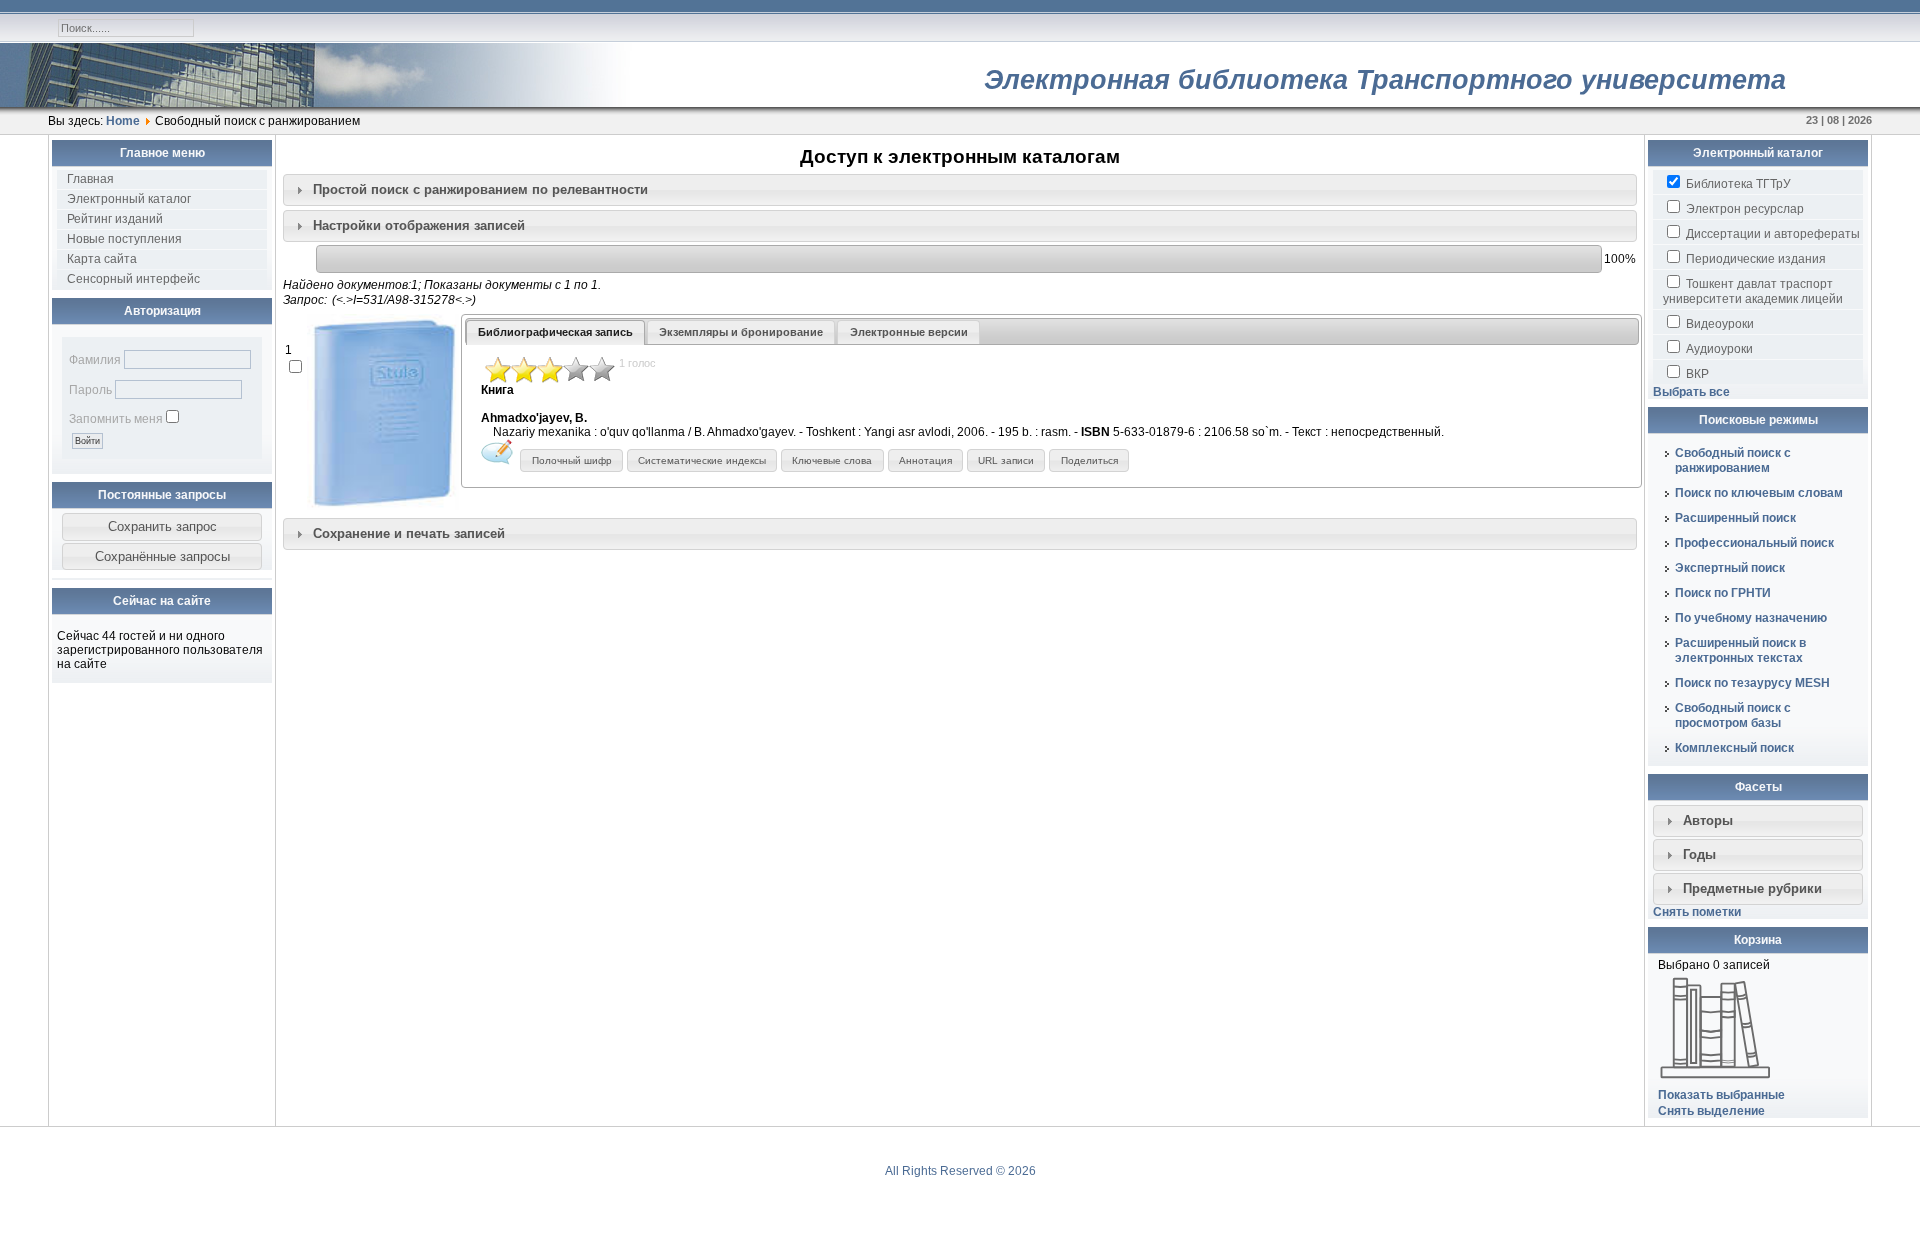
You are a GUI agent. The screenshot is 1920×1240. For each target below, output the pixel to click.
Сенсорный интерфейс (133, 279)
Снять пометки (1697, 912)
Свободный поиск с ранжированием (1733, 460)
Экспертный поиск (1730, 568)
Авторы (1708, 820)
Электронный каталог (129, 199)
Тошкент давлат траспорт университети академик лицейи (1753, 291)
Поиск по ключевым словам (1759, 493)
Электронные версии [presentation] (909, 332)
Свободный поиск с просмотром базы (1733, 715)
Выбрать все (1691, 392)
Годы (1699, 854)
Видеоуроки (1718, 324)
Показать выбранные (1721, 1095)
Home (123, 121)
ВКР (1696, 374)
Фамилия (95, 360)
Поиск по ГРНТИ (1723, 593)
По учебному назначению (1751, 618)
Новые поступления (124, 239)
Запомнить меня (116, 419)
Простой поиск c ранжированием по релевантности (480, 189)
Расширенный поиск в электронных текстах (1740, 650)
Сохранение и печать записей (409, 533)
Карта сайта (102, 259)
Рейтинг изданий (115, 219)
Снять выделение (1711, 1111)
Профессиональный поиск (1754, 543)
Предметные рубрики (1752, 888)
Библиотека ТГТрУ (1737, 184)
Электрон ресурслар (1743, 209)
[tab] (960, 190)
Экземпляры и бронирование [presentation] (741, 332)
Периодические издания (1754, 259)
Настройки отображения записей (419, 225)
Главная (90, 179)
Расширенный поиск (1735, 518)
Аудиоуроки (1718, 349)
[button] (162, 527)
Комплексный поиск (1734, 748)
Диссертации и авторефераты (1771, 234)
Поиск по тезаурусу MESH (1752, 683)
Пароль (90, 390)
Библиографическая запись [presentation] (555, 332)
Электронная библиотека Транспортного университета (1385, 80)
